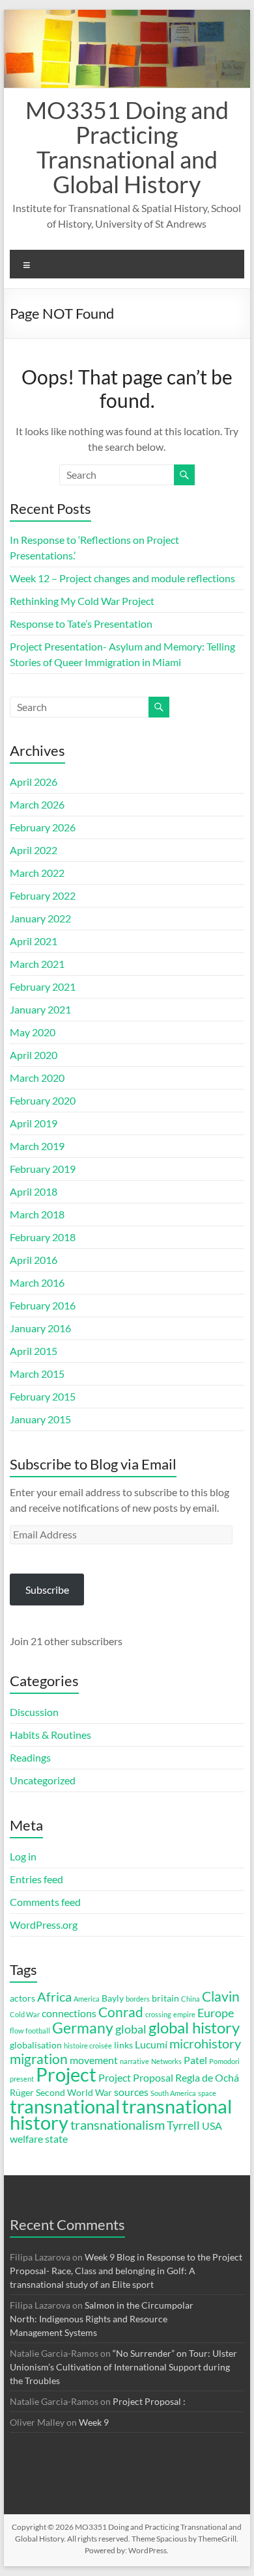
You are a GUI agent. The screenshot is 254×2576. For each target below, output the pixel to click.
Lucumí (151, 2044)
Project (66, 2074)
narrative (134, 2061)
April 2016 (34, 1260)
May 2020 (33, 1032)
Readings (30, 1757)
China (190, 1999)
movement (94, 2060)
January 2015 (40, 1419)
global (131, 2029)
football (38, 2031)
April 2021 (34, 941)
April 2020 (34, 1055)
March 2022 (37, 873)
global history (194, 2027)
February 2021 (43, 986)
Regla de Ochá (207, 2077)
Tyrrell (183, 2125)
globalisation (36, 2045)
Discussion (34, 1712)
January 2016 (40, 1328)
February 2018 (43, 1237)
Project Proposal (136, 2077)
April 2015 (34, 1351)
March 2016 (37, 1282)
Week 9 (94, 2422)
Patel (195, 2060)
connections (69, 2013)
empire (184, 2014)
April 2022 (34, 850)
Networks (166, 2061)
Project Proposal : (149, 2401)
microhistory (205, 2044)
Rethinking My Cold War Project (82, 601)
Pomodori (224, 2061)
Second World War (74, 2093)
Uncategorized (43, 1780)
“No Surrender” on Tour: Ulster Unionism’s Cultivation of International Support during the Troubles (123, 2367)
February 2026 (43, 827)
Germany (83, 2028)
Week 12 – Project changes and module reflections (122, 578)
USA (212, 2126)
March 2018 (37, 1214)
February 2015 (43, 1396)
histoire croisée (88, 2046)
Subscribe (47, 1590)
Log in (23, 1856)
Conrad (121, 2012)
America (87, 1999)
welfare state (39, 2139)
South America (173, 2093)
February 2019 (43, 1169)
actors (22, 1998)
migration (39, 2059)
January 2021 (40, 1009)
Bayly (113, 1998)
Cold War (25, 2014)
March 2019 (37, 1146)
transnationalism (118, 2125)
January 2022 (40, 918)
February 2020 (43, 1100)
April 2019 (34, 1123)
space (207, 2093)
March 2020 (37, 1078)
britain (165, 1998)
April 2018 (34, 1191)
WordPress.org (44, 1925)
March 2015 (37, 1374)
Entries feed (36, 1879)
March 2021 (37, 964)
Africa (54, 1997)
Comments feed (45, 1902)
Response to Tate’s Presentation (81, 624)
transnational (65, 2106)
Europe (216, 2013)
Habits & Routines (50, 1735)
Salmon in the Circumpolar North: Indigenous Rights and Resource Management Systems (102, 2319)
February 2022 (43, 895)
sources (131, 2092)
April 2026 (34, 782)
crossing (158, 2014)
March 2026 (37, 804)
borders (138, 1999)
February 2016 (43, 1305)
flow (17, 2031)
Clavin (221, 1996)
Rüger (22, 2093)
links (123, 2045)
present (22, 2079)
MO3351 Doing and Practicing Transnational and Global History (127, 147)
